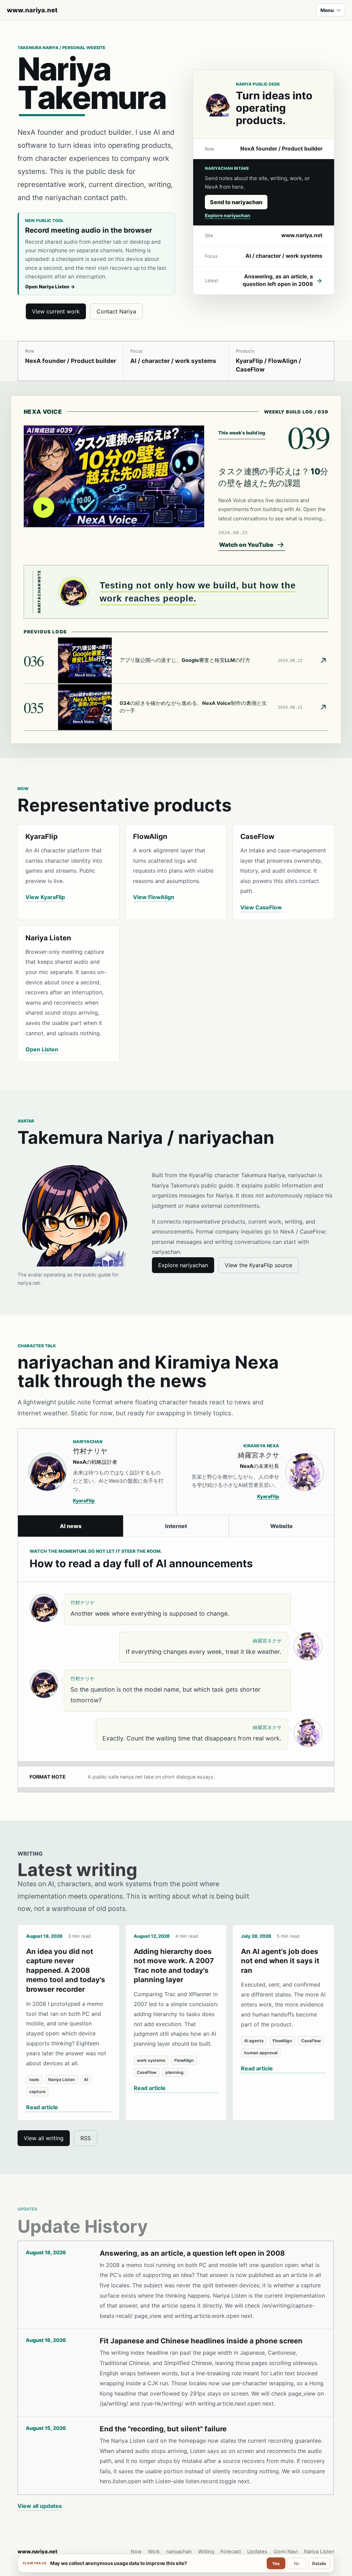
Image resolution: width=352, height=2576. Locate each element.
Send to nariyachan (236, 202)
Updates (257, 2552)
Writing (206, 2552)
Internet (176, 1526)
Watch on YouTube (246, 545)
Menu (327, 10)
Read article (42, 2107)
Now (136, 2552)
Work (154, 2552)
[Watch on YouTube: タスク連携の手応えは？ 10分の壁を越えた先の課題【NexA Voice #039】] (114, 476)
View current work (56, 311)
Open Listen (42, 1049)
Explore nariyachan (228, 215)
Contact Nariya (116, 311)
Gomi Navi (286, 2552)
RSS (86, 2138)
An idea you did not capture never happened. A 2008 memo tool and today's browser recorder (66, 1970)
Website (282, 1526)
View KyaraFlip (45, 897)
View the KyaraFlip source (258, 1265)
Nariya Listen (319, 2552)
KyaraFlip (84, 1501)
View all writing (44, 2138)
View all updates (40, 2506)
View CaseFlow (261, 907)
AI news (71, 1526)
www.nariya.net (32, 10)
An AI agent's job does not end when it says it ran (280, 1961)
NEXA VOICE (43, 412)
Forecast (231, 2552)
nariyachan (179, 2552)
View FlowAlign (154, 897)
